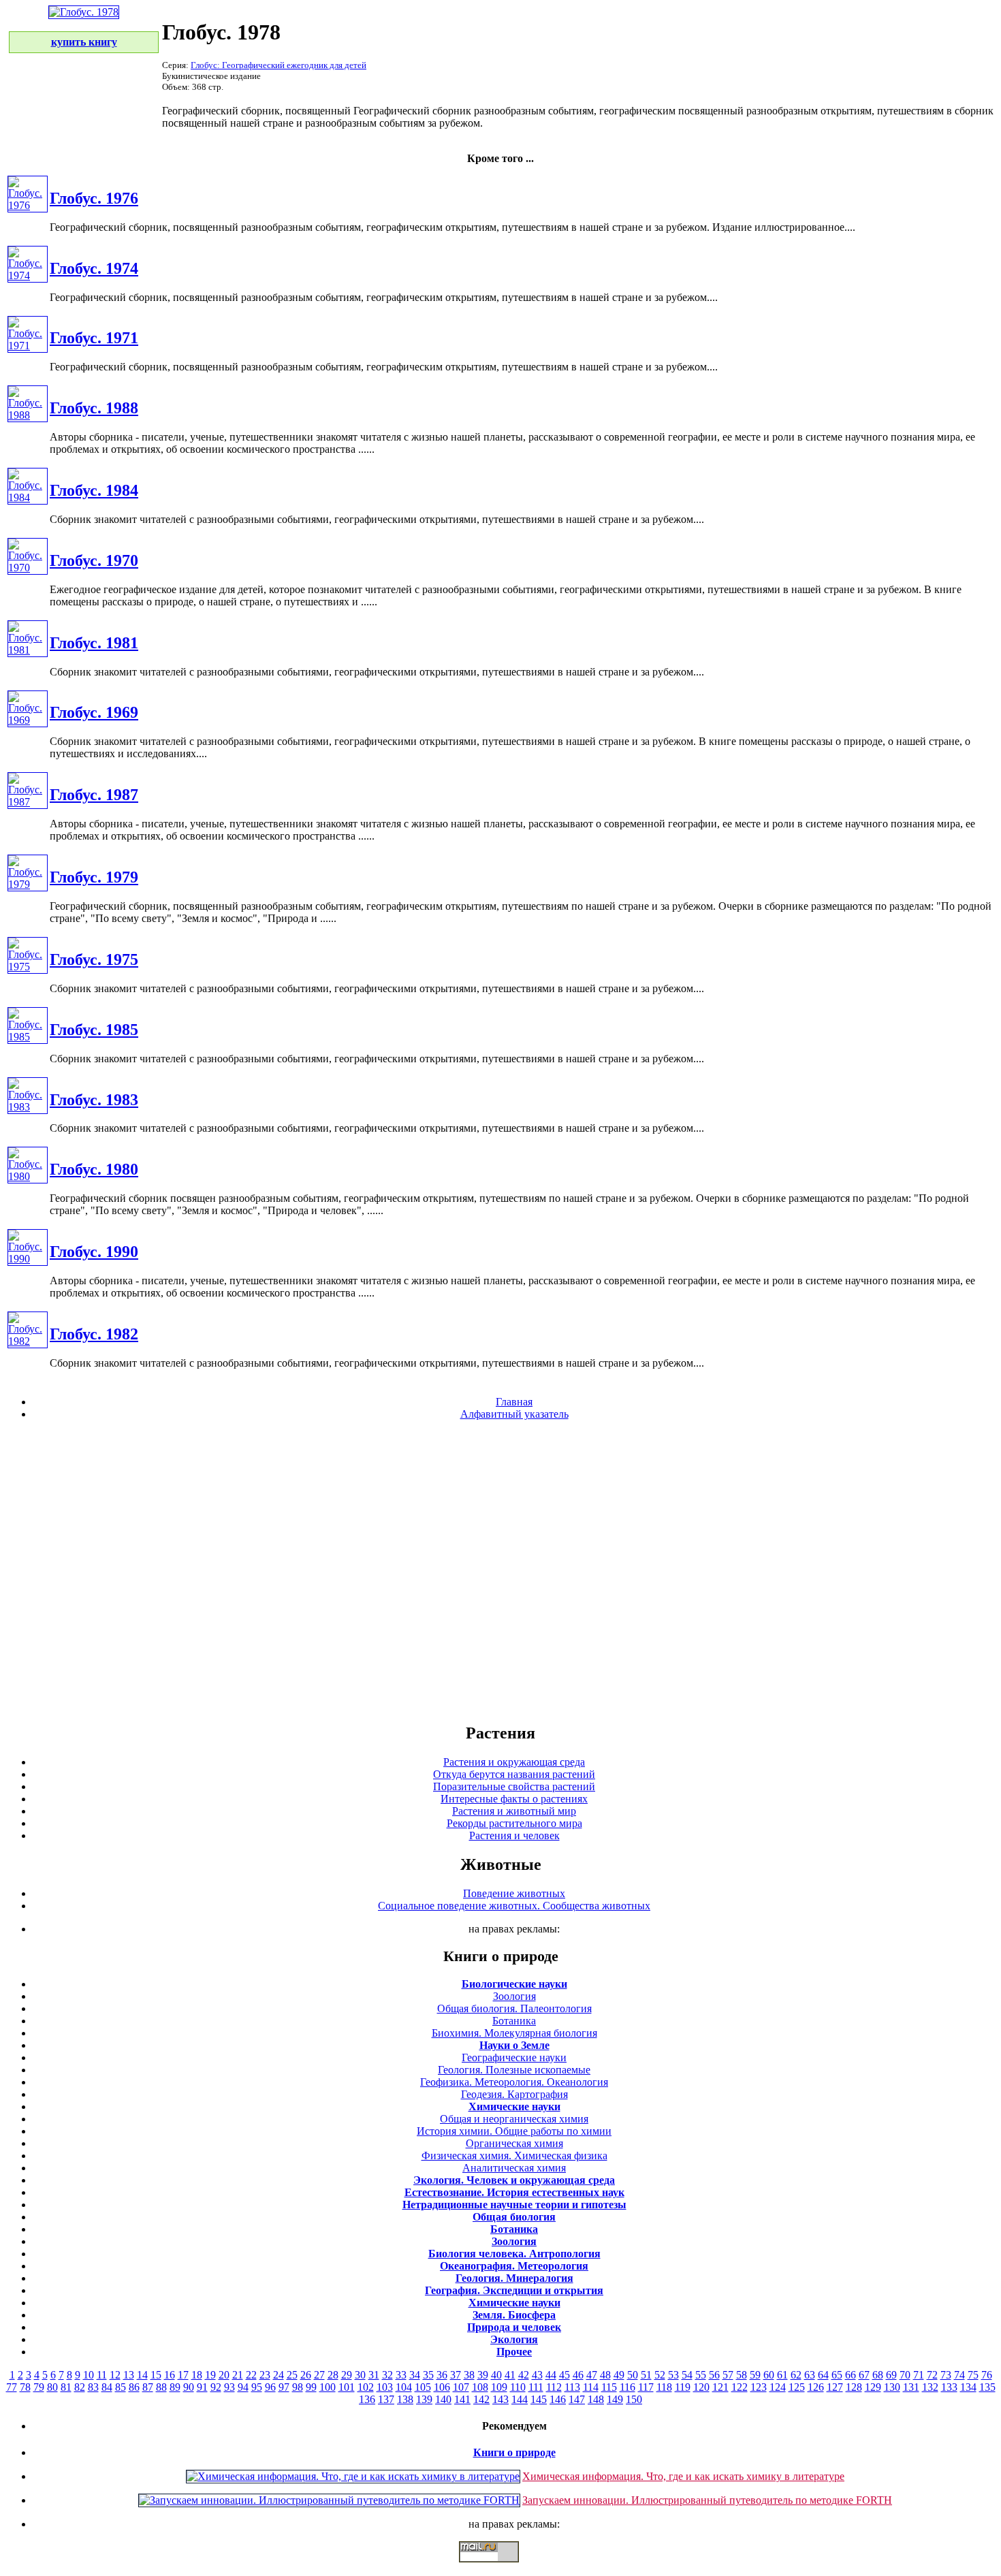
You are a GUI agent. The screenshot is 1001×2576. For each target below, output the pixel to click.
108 (480, 2387)
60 (769, 2375)
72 (932, 2375)
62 (796, 2375)
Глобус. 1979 (94, 877)
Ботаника (514, 2021)
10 (89, 2375)
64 (823, 2375)
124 (778, 2387)
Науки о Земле (514, 2045)
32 (387, 2375)
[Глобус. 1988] (28, 415)
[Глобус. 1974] (28, 275)
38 (469, 2375)
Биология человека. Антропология (514, 2254)
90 (189, 2387)
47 (592, 2375)
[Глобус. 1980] (28, 1176)
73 (946, 2375)
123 (759, 2387)
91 (202, 2387)
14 (142, 2375)
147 (577, 2399)
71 (919, 2375)
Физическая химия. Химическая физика (514, 2156)
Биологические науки (514, 1984)
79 (39, 2387)
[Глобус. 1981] (28, 650)
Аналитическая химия (514, 2168)
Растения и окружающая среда (514, 1762)
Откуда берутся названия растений (514, 1774)
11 (102, 2375)
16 (170, 2375)
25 (292, 2375)
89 (175, 2387)
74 (959, 2375)
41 (510, 2375)
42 (524, 2375)
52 (660, 2375)
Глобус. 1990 (94, 1252)
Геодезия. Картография (514, 2094)
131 (911, 2387)
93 (229, 2387)
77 (12, 2387)
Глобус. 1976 (94, 198)
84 (107, 2387)
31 (374, 2375)
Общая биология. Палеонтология (514, 2008)
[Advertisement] (500, 1571)
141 (462, 2399)
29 (347, 2375)
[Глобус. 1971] (28, 346)
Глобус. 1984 (94, 490)
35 (428, 2375)
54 (687, 2375)
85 (121, 2387)
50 (633, 2375)
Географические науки (514, 2057)
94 (243, 2387)
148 (596, 2399)
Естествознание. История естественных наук (514, 2192)
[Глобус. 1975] (28, 967)
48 (605, 2375)
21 (238, 2375)
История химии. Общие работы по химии (514, 2131)
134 (968, 2387)
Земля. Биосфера (514, 2315)
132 (930, 2387)
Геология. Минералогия (514, 2278)
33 (401, 2375)
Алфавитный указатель (514, 1414)
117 (646, 2387)
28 (333, 2375)
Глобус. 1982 (94, 1334)
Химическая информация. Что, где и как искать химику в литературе (683, 2476)
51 (646, 2375)
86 (134, 2387)
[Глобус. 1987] (28, 802)
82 (80, 2387)
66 (851, 2375)
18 (197, 2375)
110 (518, 2387)
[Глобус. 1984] (28, 497)
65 (837, 2375)
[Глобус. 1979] (28, 884)
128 (854, 2387)
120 (701, 2387)
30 (360, 2375)
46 (578, 2375)
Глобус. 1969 (94, 712)
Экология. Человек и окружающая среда (514, 2180)
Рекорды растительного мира (514, 1823)
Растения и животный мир (514, 1811)
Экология (514, 2339)
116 (627, 2387)
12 (115, 2375)
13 (129, 2375)
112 (554, 2387)
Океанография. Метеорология (514, 2266)
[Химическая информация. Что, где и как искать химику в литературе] (353, 2476)
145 (539, 2399)
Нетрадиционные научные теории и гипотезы (514, 2205)
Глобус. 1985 (94, 1030)
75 (973, 2375)
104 (404, 2387)
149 (615, 2399)
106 (442, 2387)
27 (319, 2375)
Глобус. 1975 (94, 959)
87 (148, 2387)
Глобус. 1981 (94, 643)
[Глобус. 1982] (28, 1341)
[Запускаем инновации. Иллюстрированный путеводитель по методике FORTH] (329, 2500)
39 (483, 2375)
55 (701, 2375)
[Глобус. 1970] (28, 568)
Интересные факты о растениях (514, 1799)
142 (481, 2399)
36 (442, 2375)
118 (664, 2387)
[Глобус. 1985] (28, 1037)
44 (551, 2375)
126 (816, 2387)
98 (298, 2387)
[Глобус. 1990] (28, 1259)
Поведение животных (514, 1893)
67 (864, 2375)
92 (216, 2387)
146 (558, 2399)
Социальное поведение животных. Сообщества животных (514, 1906)
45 (565, 2375)
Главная (514, 1402)
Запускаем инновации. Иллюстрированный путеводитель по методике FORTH (707, 2500)
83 (93, 2387)
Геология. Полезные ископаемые (514, 2070)
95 (257, 2387)
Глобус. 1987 (94, 795)
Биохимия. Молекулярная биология (514, 2033)
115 (609, 2387)
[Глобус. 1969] (28, 720)
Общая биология (514, 2217)
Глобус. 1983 (94, 1100)
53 (673, 2375)
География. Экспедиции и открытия (514, 2290)
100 (328, 2387)
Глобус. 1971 (94, 338)
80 (52, 2387)
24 (279, 2375)
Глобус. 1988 (94, 408)
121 (720, 2387)
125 (797, 2387)
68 (878, 2375)
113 (572, 2387)
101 (347, 2387)
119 (683, 2387)
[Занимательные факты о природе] (336, 46)
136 (367, 2399)
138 (405, 2399)
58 (742, 2375)
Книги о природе (514, 2452)
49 (619, 2375)
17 (183, 2375)
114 (591, 2387)
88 (161, 2387)
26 (306, 2375)
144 (520, 2399)
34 (415, 2375)
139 (424, 2399)
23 (265, 2375)
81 (66, 2387)
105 (423, 2387)
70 (905, 2375)
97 (284, 2387)
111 (536, 2387)
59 (755, 2375)
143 (500, 2399)
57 (728, 2375)
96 (270, 2387)
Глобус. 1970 (94, 560)
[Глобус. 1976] (28, 205)
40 (496, 2375)
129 (873, 2387)
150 (634, 2399)
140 (443, 2399)
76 (987, 2375)
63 (810, 2375)
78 (25, 2387)
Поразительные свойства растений (514, 1786)
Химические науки (514, 2106)
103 (385, 2387)
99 (311, 2387)
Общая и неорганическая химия (514, 2119)
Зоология (514, 1996)
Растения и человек (514, 1835)
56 (714, 2375)
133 (949, 2387)
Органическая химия (514, 2143)
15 (156, 2375)
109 (499, 2387)
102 (366, 2387)
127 (835, 2387)
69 (891, 2375)
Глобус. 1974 (94, 268)
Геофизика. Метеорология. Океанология (514, 2082)
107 (461, 2387)
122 (740, 2387)
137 (386, 2399)
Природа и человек (514, 2327)
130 (892, 2387)
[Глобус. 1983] (28, 1107)
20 (224, 2375)
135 (987, 2387)
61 (782, 2375)
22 (251, 2375)
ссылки (500, 2568)
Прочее (514, 2352)
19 (210, 2375)
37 (456, 2375)
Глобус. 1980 (94, 1169)
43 (537, 2375)
